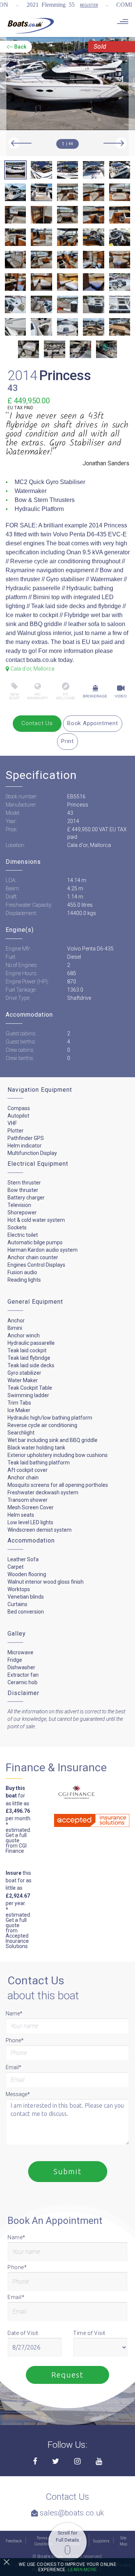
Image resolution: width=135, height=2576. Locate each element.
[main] (31, 25)
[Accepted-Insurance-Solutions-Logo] (80, 1818)
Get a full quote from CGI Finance (16, 1843)
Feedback (14, 2541)
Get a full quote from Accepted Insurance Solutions (17, 1933)
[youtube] (99, 2462)
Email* (13, 2067)
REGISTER (89, 5)
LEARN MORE (82, 2570)
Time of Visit (89, 2333)
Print (67, 741)
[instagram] (77, 2462)
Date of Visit (23, 2333)
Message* (18, 2094)
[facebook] (35, 2462)
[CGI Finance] (71, 1793)
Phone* (15, 2040)
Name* (14, 2013)
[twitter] (56, 2462)
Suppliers (101, 2541)
